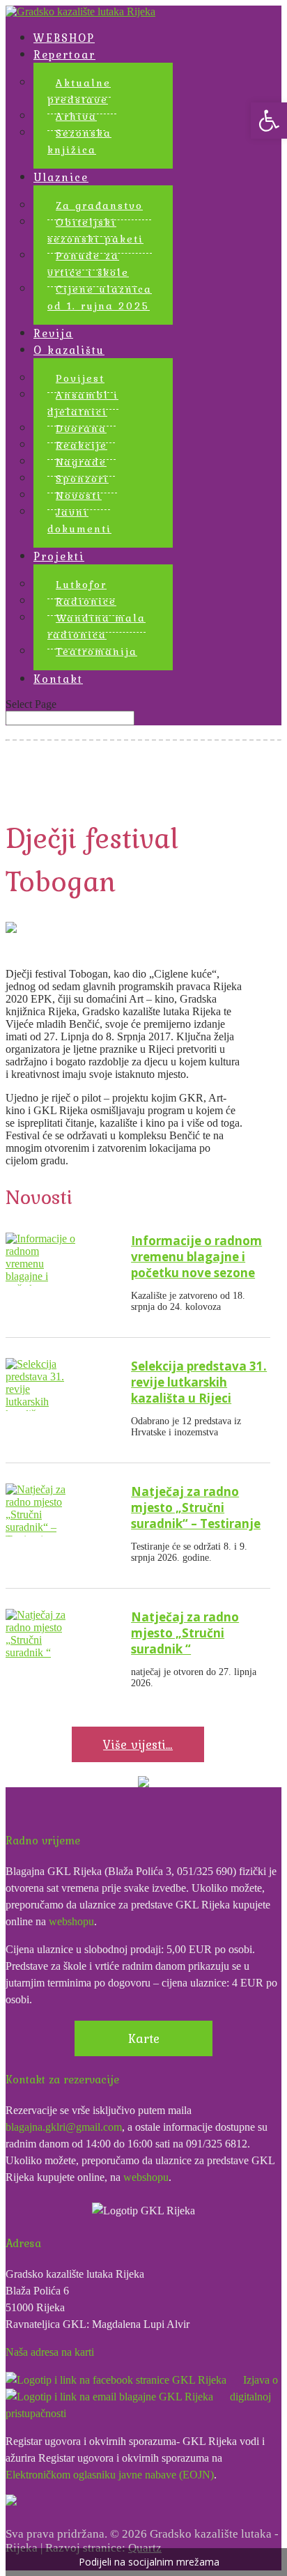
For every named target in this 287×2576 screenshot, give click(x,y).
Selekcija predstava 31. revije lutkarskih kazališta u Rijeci (199, 1382)
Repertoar (64, 54)
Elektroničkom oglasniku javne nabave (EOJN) (110, 2475)
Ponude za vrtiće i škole (88, 264)
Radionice (86, 601)
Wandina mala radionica (96, 626)
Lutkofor (81, 585)
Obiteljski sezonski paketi (95, 231)
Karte (144, 2038)
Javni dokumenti (79, 520)
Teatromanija (96, 651)
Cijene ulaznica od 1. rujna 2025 (100, 298)
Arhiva (76, 116)
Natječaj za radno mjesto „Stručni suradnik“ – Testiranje (196, 1507)
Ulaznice (61, 177)
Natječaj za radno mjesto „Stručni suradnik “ (185, 1633)
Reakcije (82, 445)
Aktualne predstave (79, 91)
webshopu (71, 1921)
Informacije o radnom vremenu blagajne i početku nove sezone (196, 1257)
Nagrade (81, 462)
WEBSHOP (64, 38)
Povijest (80, 378)
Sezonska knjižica (79, 141)
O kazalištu (69, 350)
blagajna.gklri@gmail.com (64, 2127)
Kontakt (58, 679)
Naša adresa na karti (50, 2352)
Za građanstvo (99, 206)
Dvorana (81, 429)
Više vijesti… (138, 1744)
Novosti (79, 495)
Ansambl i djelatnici (83, 403)
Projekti (59, 556)
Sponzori (82, 479)
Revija (53, 333)
